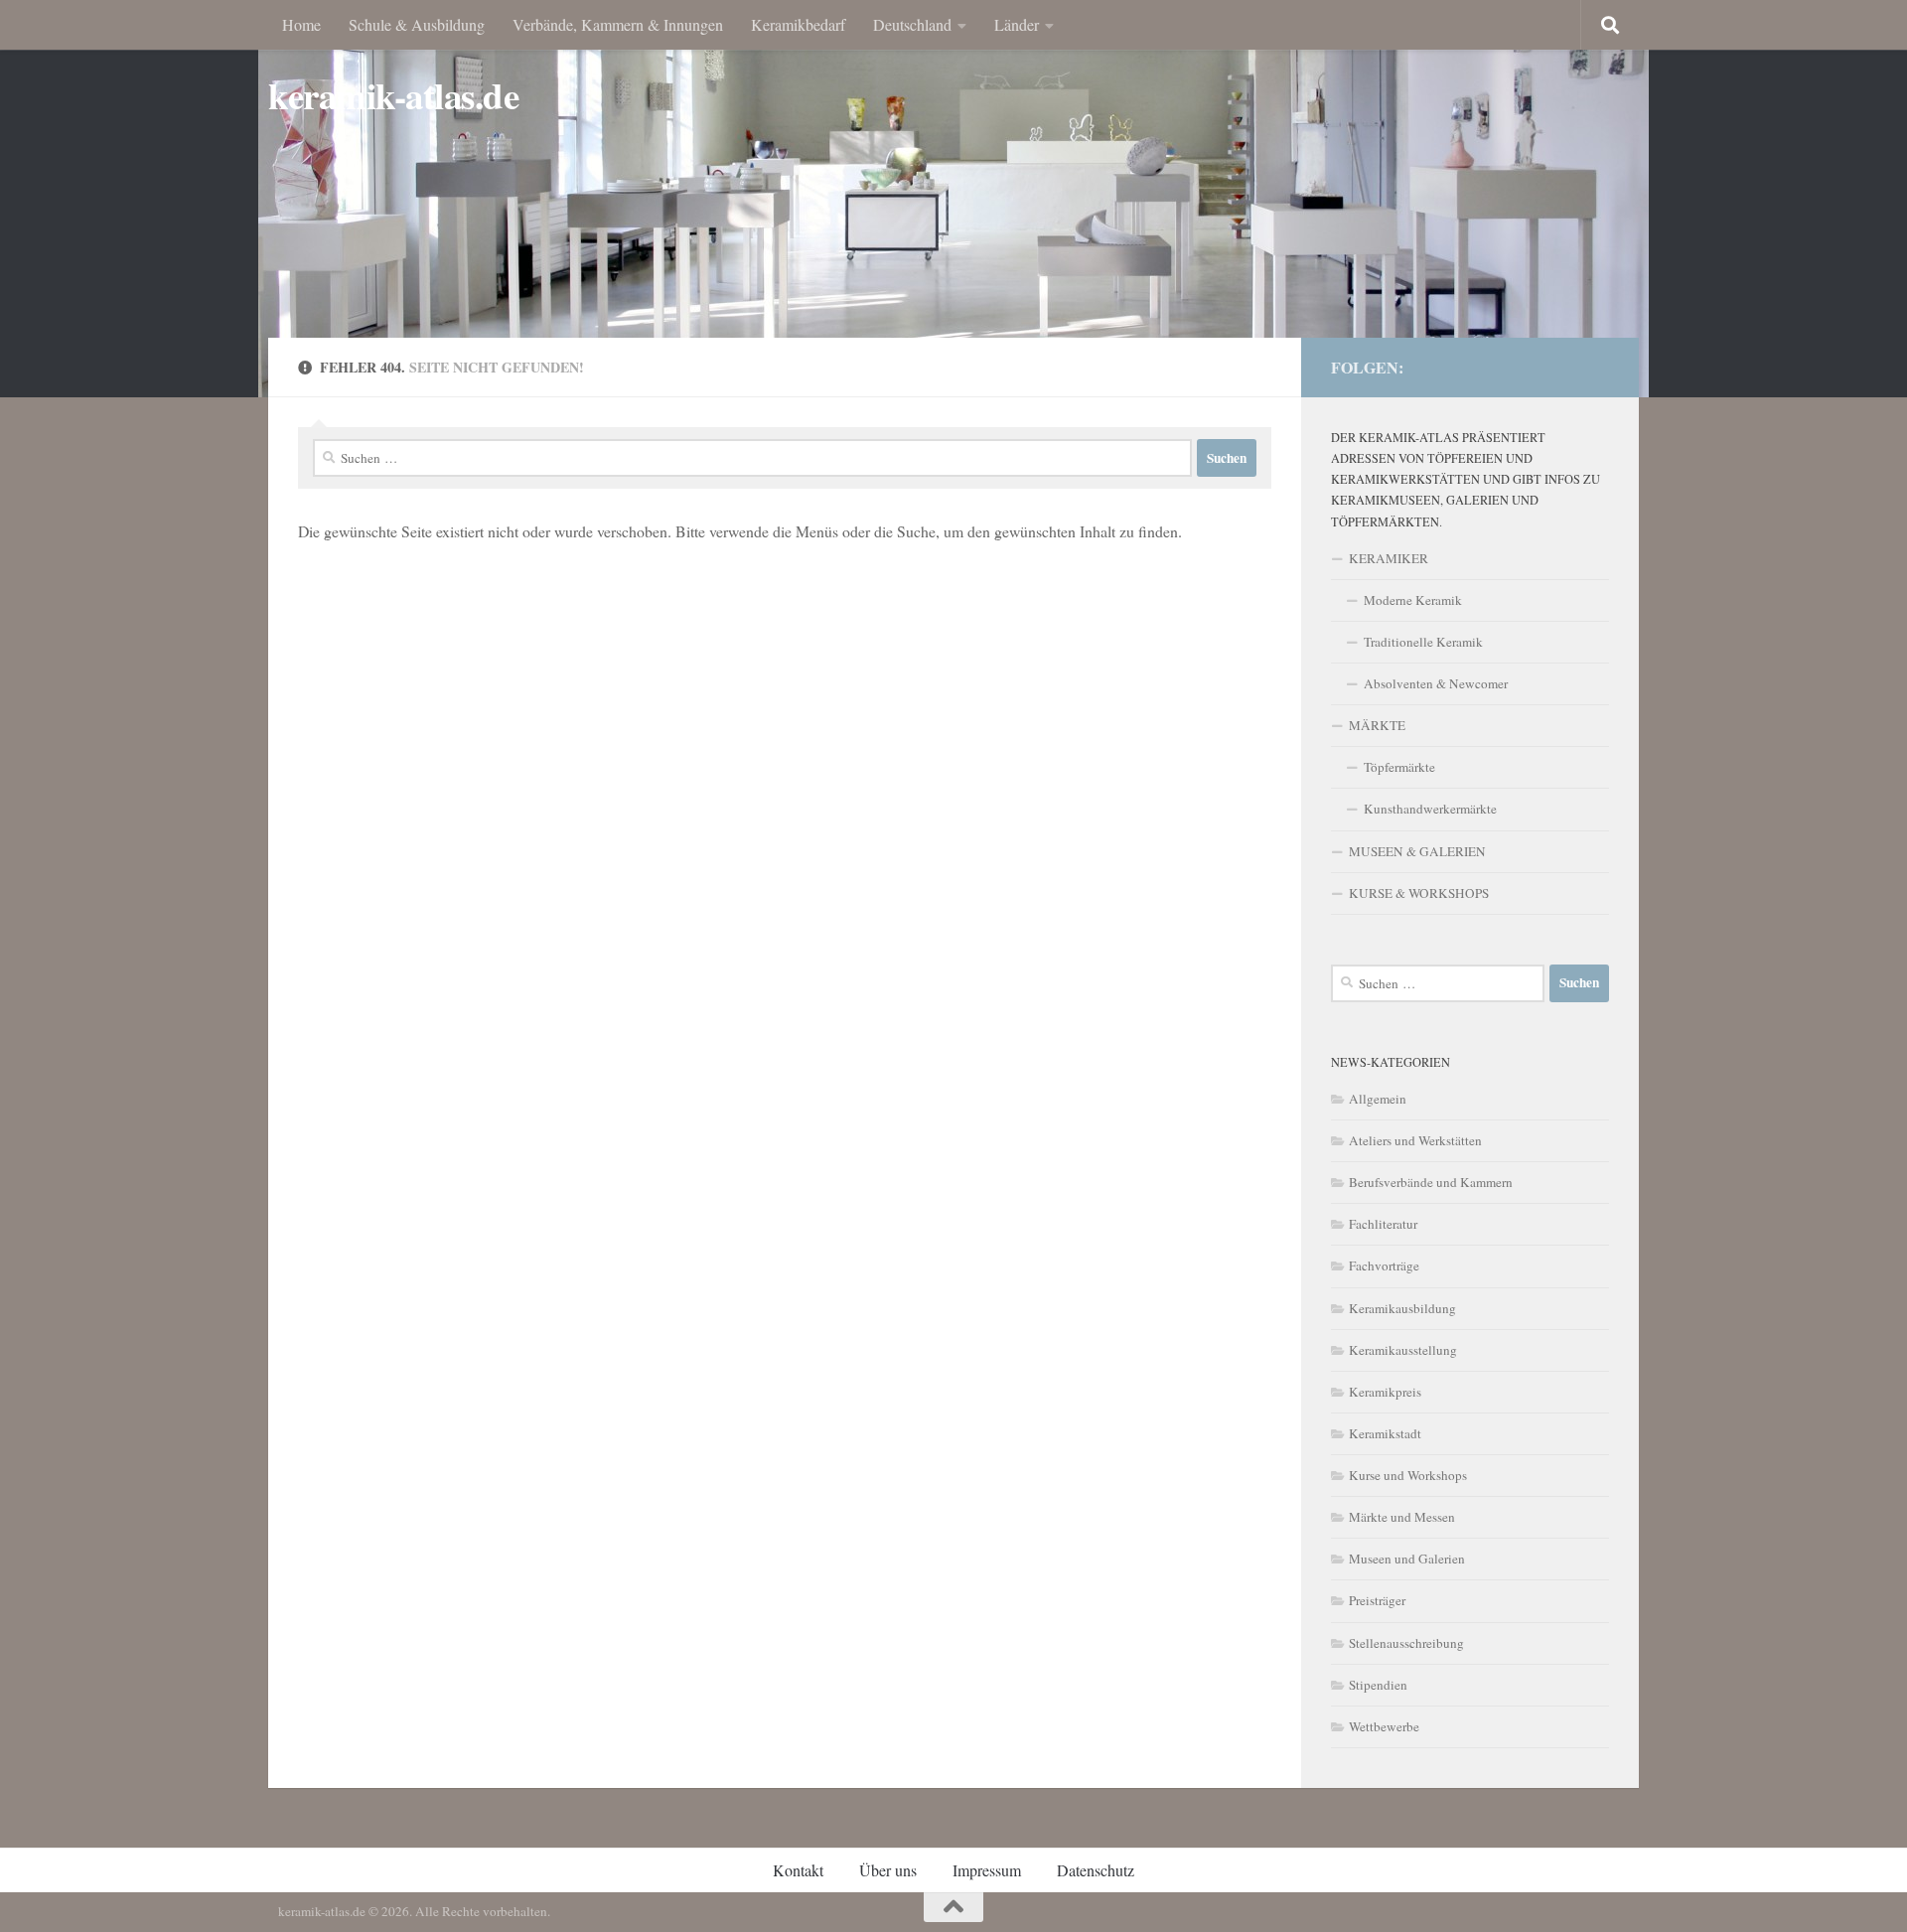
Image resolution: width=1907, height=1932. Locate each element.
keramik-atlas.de (393, 96)
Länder (1017, 24)
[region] (953, 199)
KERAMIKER (1389, 558)
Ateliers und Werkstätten (1415, 1140)
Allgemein (1378, 1099)
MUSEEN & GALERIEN (1417, 851)
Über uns (888, 1870)
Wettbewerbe (1384, 1726)
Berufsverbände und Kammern (1431, 1182)
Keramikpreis (1385, 1392)
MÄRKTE (1377, 725)
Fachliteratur (1383, 1224)
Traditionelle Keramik (1423, 642)
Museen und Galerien (1407, 1559)
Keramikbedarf (798, 24)
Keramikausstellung (1403, 1350)
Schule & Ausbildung (417, 24)
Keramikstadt (1385, 1433)
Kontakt (798, 1870)
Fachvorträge (1384, 1265)
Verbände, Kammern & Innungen (618, 24)
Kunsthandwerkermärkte (1430, 809)
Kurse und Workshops (1408, 1475)
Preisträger (1377, 1600)
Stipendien (1378, 1685)
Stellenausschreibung (1406, 1643)
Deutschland (912, 24)
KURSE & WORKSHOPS (1419, 893)
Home (301, 24)
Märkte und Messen (1402, 1517)
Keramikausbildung (1402, 1308)
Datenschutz (1096, 1870)
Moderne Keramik (1413, 600)
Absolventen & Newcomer (1436, 683)
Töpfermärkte (1399, 767)
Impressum (987, 1870)
